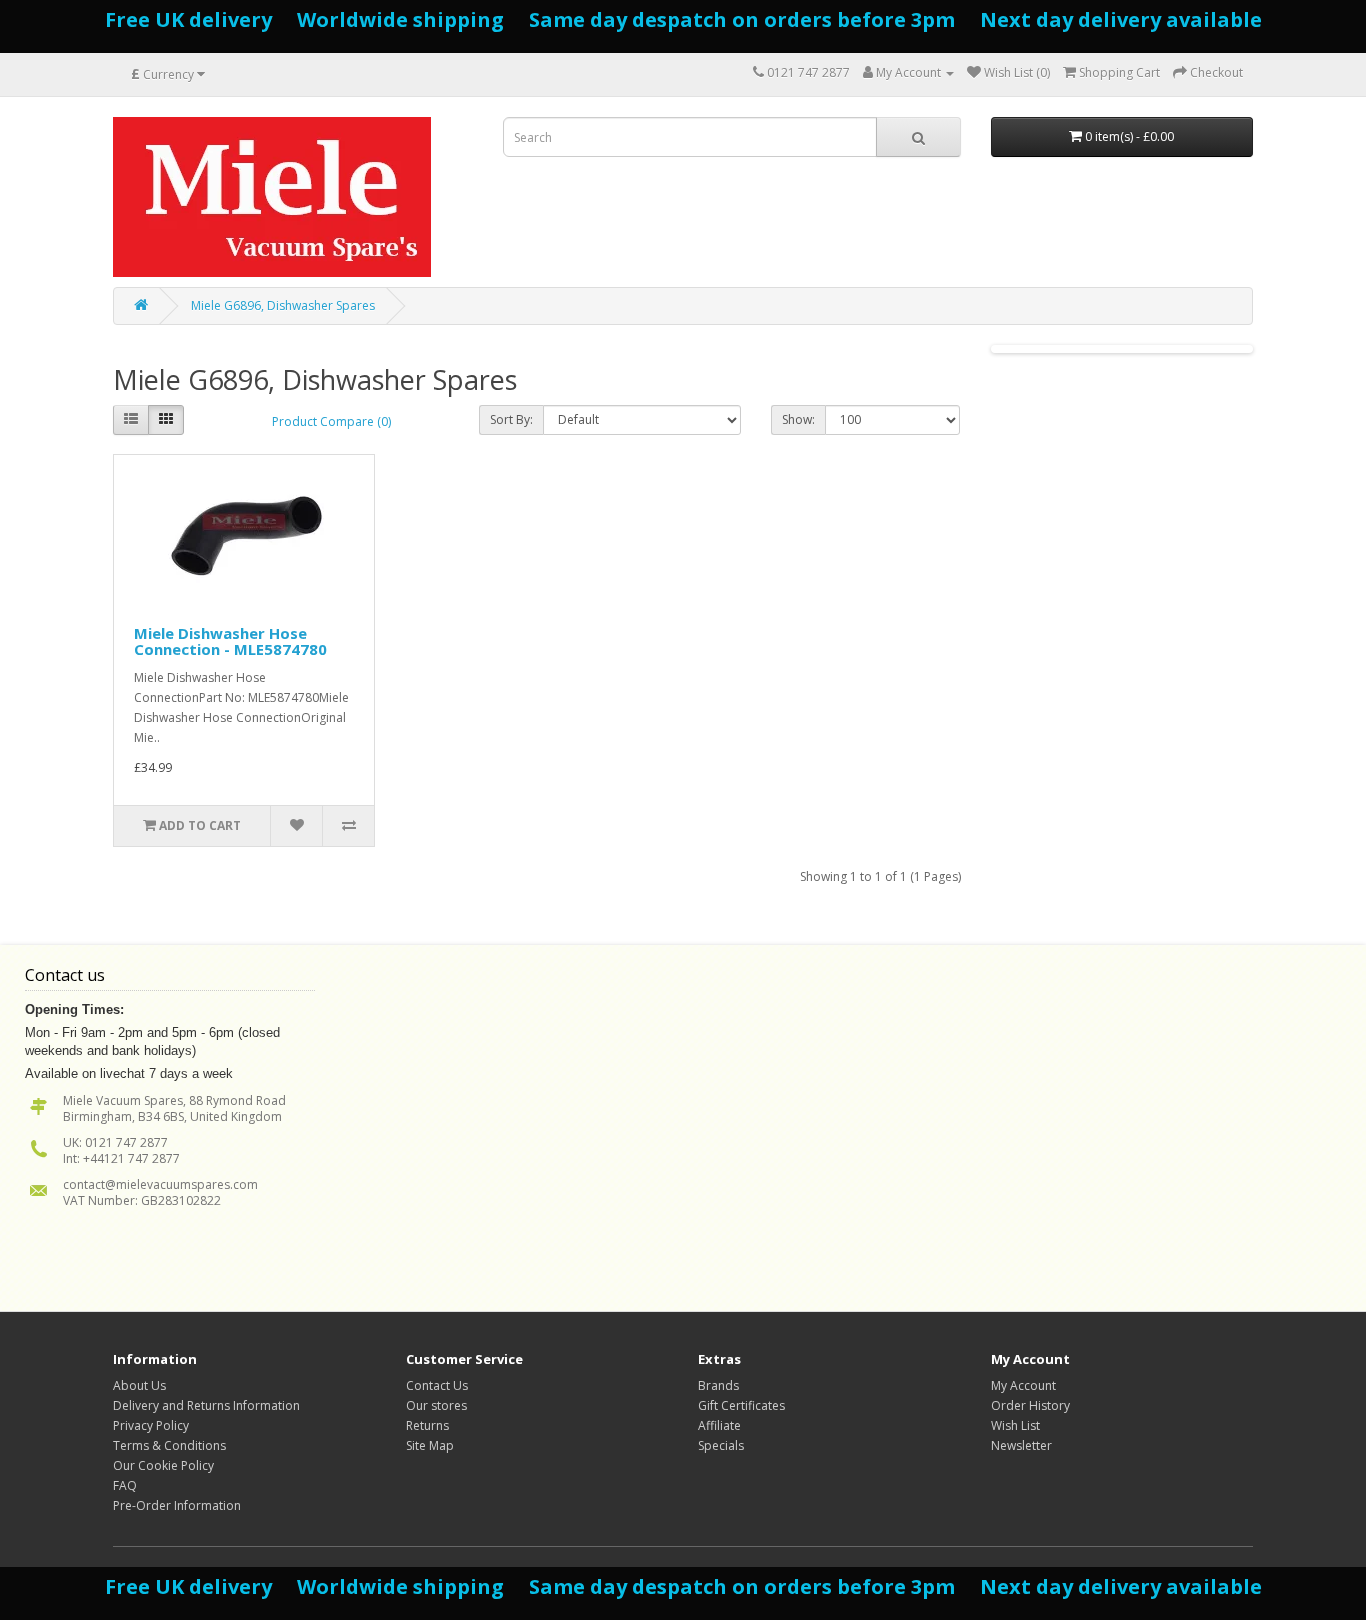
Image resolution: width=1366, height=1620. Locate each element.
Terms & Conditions (169, 1445)
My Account (1023, 1385)
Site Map (430, 1445)
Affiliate (719, 1425)
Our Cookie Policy (163, 1465)
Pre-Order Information (177, 1505)
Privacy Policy (151, 1425)
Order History (1030, 1405)
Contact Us (437, 1385)
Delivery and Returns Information (206, 1405)
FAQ (125, 1485)
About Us (139, 1385)
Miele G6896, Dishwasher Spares (283, 305)
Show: (798, 419)
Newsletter (1021, 1445)
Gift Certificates (741, 1405)
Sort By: (511, 419)
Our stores (436, 1405)
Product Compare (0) (331, 421)
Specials (721, 1445)
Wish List (1015, 1425)
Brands (718, 1385)
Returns (427, 1425)
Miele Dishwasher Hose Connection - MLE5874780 (230, 641)
